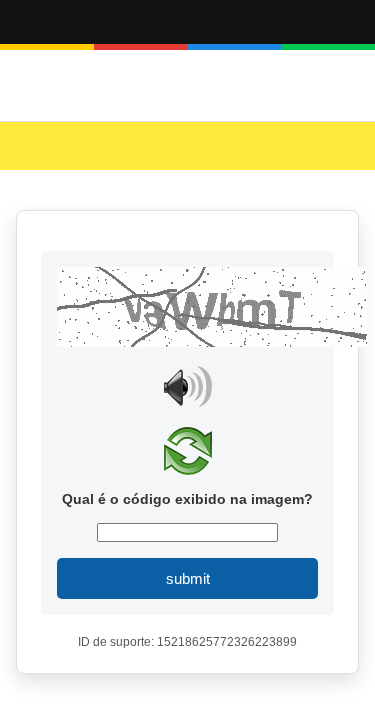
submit (188, 578)
